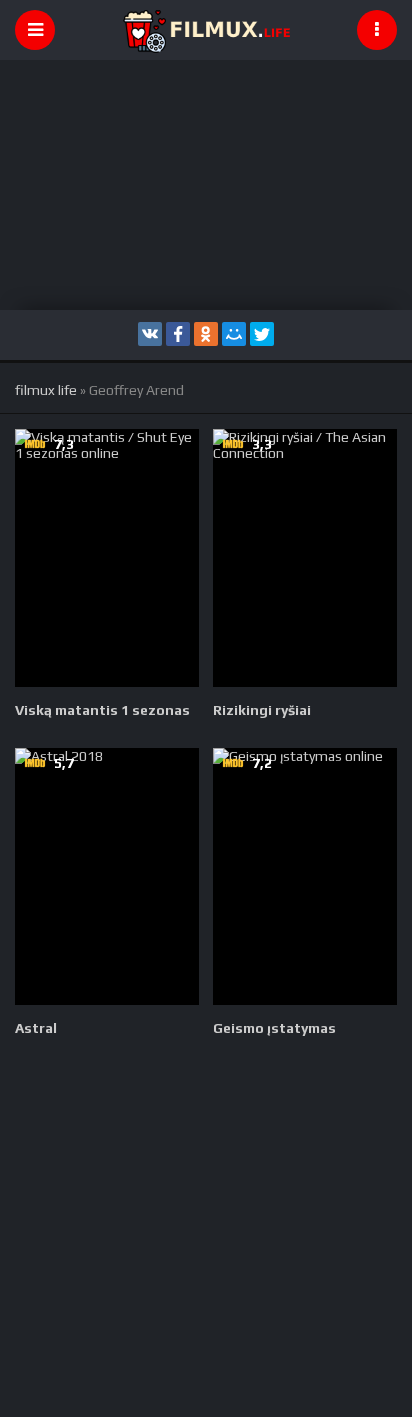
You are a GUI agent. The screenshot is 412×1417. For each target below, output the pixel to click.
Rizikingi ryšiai (262, 710)
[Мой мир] (234, 334)
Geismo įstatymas (274, 1028)
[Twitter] (262, 334)
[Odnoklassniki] (206, 334)
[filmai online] (206, 30)
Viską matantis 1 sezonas (102, 710)
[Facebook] (178, 334)
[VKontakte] (150, 334)
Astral (36, 1028)
